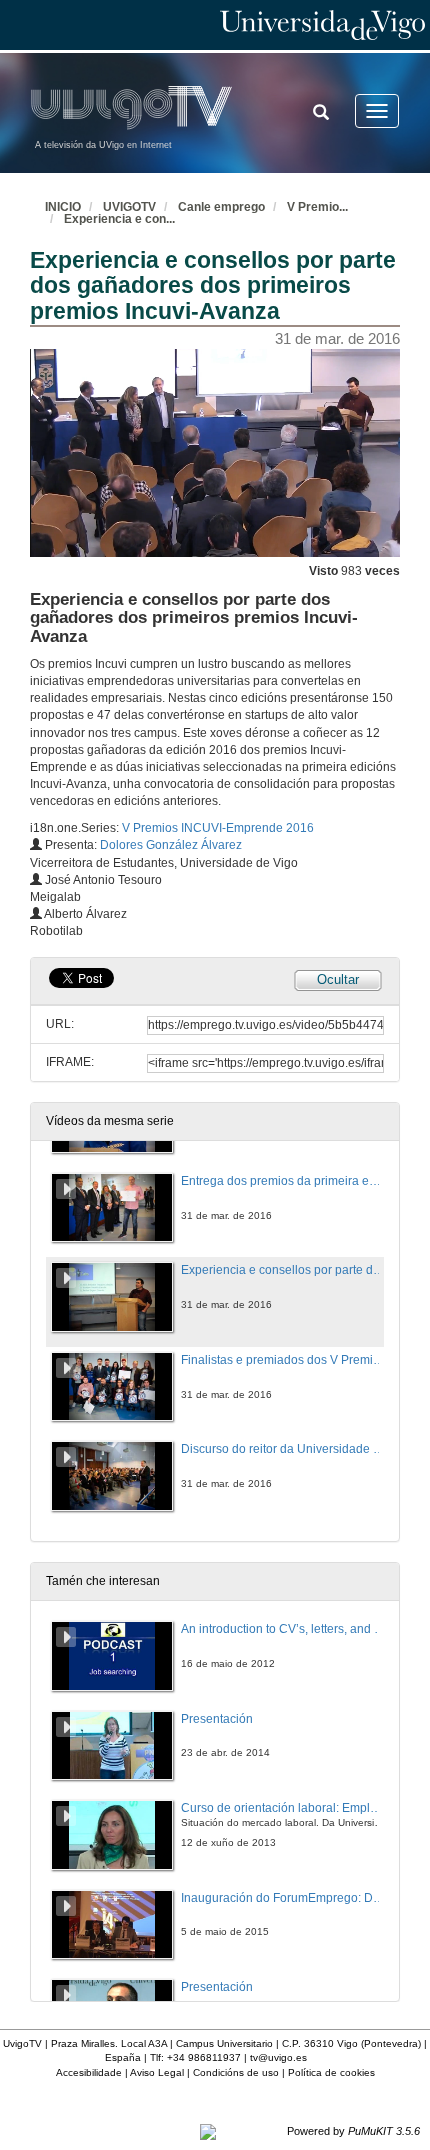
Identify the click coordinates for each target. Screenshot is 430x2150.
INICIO (63, 207)
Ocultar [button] (338, 979)
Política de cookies (331, 2072)
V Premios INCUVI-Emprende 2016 (218, 828)
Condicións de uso (236, 2072)
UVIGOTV (129, 207)
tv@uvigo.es (278, 2057)
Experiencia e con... (119, 219)
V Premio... (317, 207)
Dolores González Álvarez (171, 845)
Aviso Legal (157, 2072)
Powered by (353, 2131)
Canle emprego (221, 207)
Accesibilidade (89, 2072)
